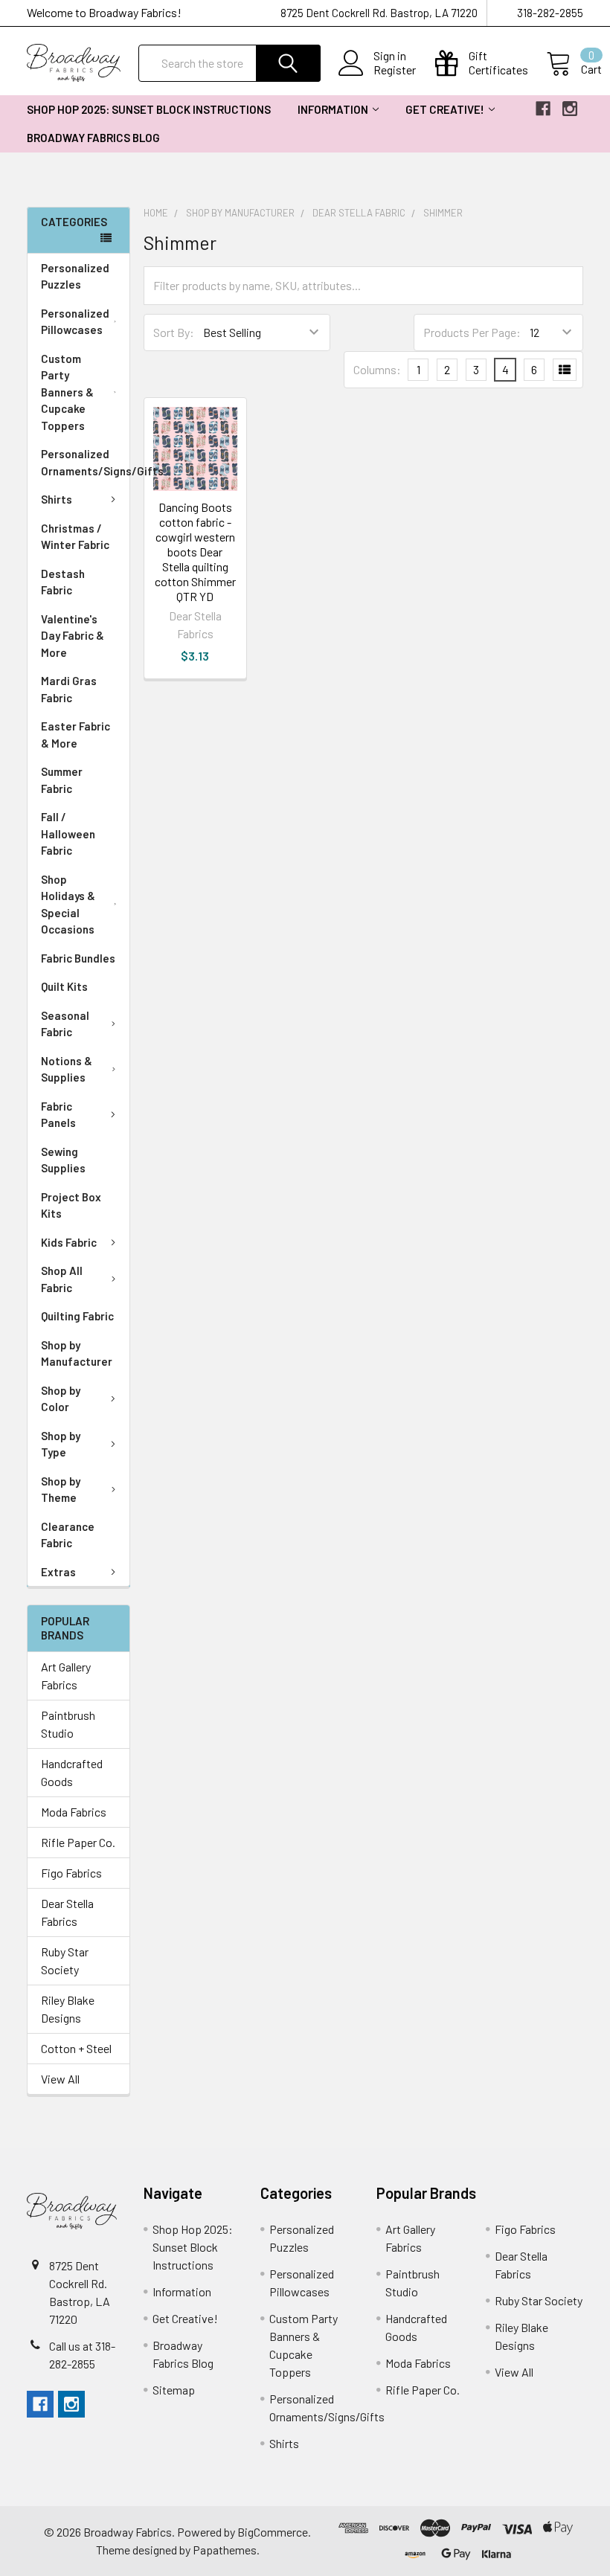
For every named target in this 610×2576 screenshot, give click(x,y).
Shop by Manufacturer (77, 1353)
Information (333, 109)
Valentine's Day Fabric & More (73, 636)
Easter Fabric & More (76, 735)
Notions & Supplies (67, 1069)
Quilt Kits (64, 986)
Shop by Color (61, 1399)
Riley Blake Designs (68, 2009)
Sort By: (174, 332)
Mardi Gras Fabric (69, 689)
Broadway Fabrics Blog (93, 138)
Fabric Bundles (78, 958)
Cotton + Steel (76, 2048)
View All (60, 2079)
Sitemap (174, 2390)
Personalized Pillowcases (75, 322)
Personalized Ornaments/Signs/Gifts (85, 462)
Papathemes (225, 2550)
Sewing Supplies (63, 1160)
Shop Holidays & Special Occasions (68, 905)
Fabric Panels (58, 1115)
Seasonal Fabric (65, 1024)
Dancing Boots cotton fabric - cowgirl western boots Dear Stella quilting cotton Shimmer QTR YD (195, 552)
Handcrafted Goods (72, 1772)
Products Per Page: (472, 332)
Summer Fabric (62, 780)
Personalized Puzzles (75, 276)
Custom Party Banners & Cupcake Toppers (67, 392)
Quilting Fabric (77, 1316)
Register (395, 70)
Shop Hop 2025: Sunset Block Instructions (149, 109)
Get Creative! (445, 109)
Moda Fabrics (74, 1812)
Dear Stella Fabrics (67, 1912)
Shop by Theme (61, 1490)
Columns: (377, 369)
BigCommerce (273, 2532)
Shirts (57, 499)
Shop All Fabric (62, 1279)
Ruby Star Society (65, 1960)
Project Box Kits (71, 1205)
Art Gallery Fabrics (66, 1676)
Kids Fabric (69, 1242)
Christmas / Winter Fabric (75, 537)
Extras (58, 1572)
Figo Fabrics (71, 1873)
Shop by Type (61, 1444)
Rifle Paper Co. (78, 1842)
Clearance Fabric (68, 1535)
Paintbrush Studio (68, 1724)
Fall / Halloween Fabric (68, 833)
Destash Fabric (63, 582)
